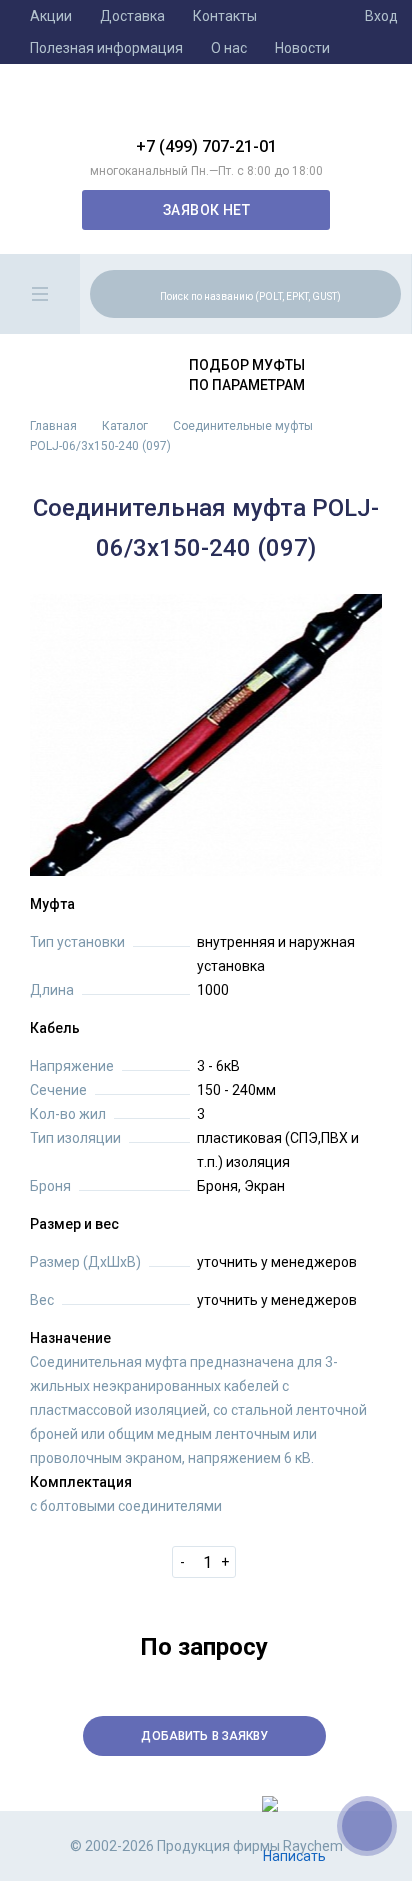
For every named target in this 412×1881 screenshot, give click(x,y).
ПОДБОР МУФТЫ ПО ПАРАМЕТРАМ (247, 375)
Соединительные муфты (243, 426)
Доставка (132, 16)
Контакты (225, 16)
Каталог (125, 426)
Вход (381, 16)
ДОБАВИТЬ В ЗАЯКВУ (204, 1736)
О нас (229, 48)
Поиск (383, 293)
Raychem (206, 108)
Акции (51, 16)
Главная (53, 426)
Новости (302, 48)
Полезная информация (106, 48)
